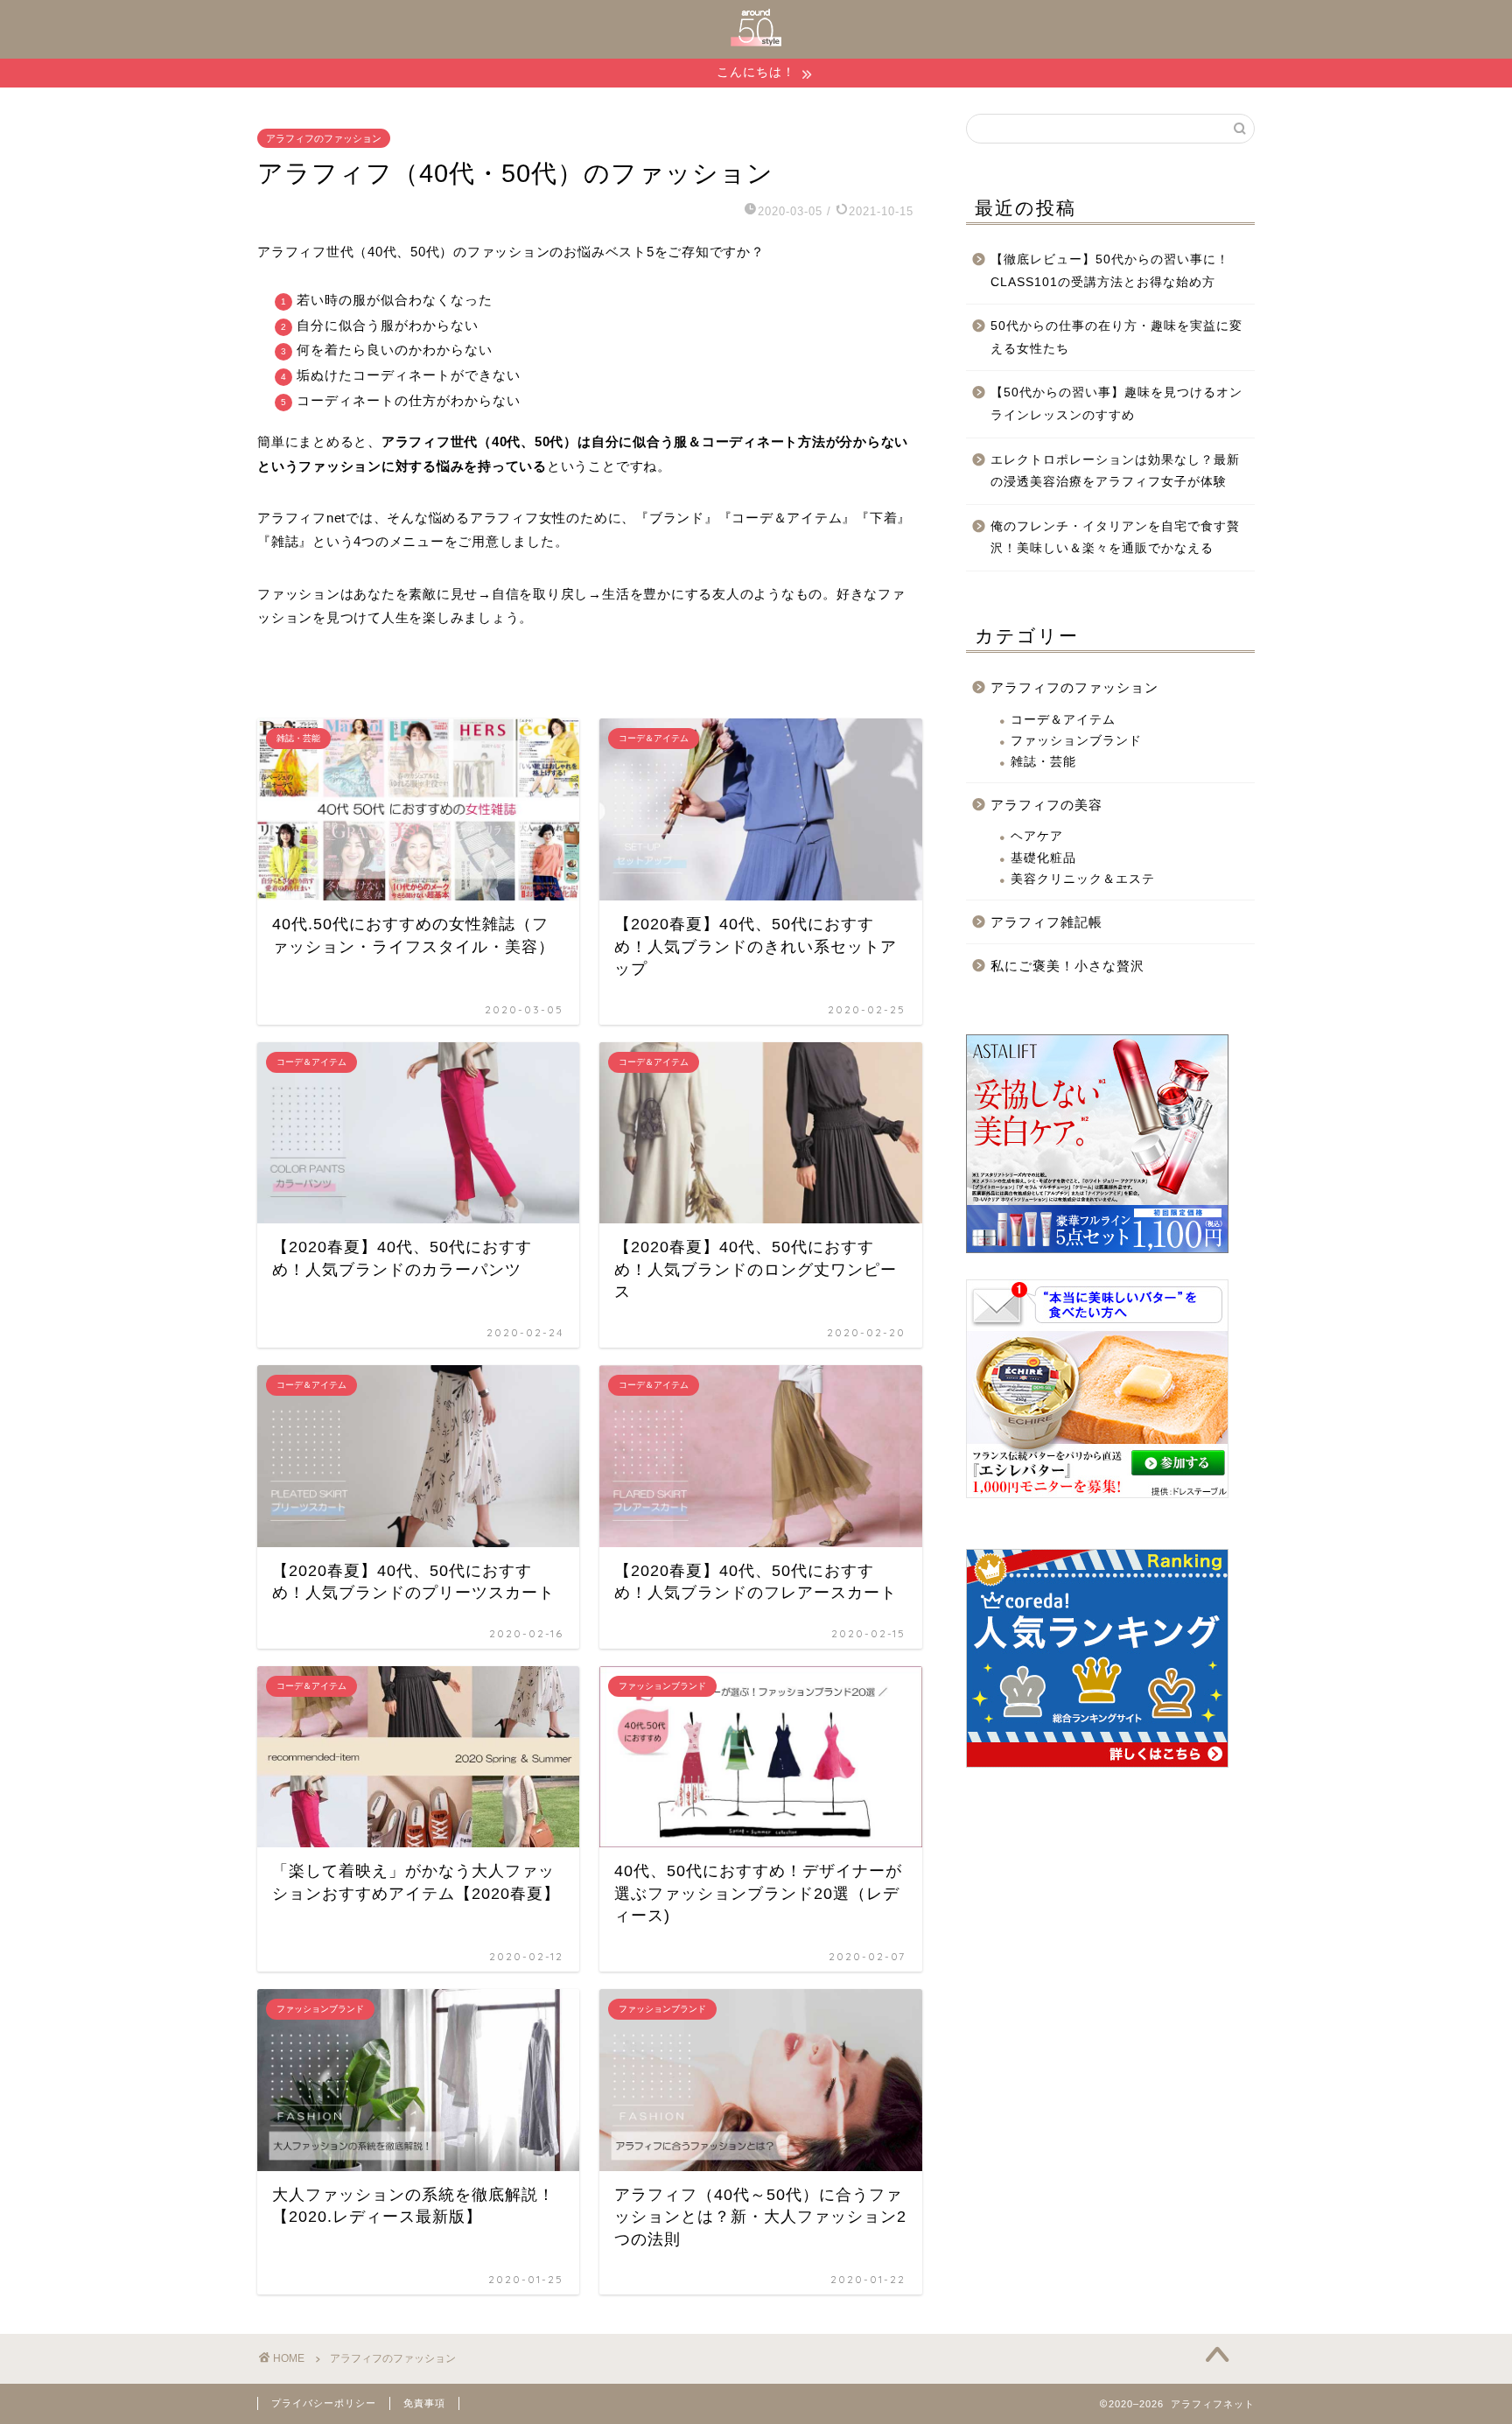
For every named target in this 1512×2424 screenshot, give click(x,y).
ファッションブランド (1076, 741)
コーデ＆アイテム (1063, 720)
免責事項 (424, 2403)
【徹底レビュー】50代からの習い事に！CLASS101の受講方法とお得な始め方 (1110, 271)
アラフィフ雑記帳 (1046, 922)
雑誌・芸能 (1043, 762)
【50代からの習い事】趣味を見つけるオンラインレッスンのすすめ (1116, 404)
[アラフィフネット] (756, 42)
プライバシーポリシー (324, 2403)
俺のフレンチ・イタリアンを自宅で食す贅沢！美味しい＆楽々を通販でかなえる (1115, 538)
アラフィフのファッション (324, 138)
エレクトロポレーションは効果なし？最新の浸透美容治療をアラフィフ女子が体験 (1115, 471)
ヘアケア (1037, 836)
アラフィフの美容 (1046, 805)
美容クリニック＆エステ (1083, 879)
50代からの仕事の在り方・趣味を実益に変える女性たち (1116, 337)
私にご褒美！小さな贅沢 (1067, 966)
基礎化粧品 (1043, 858)
